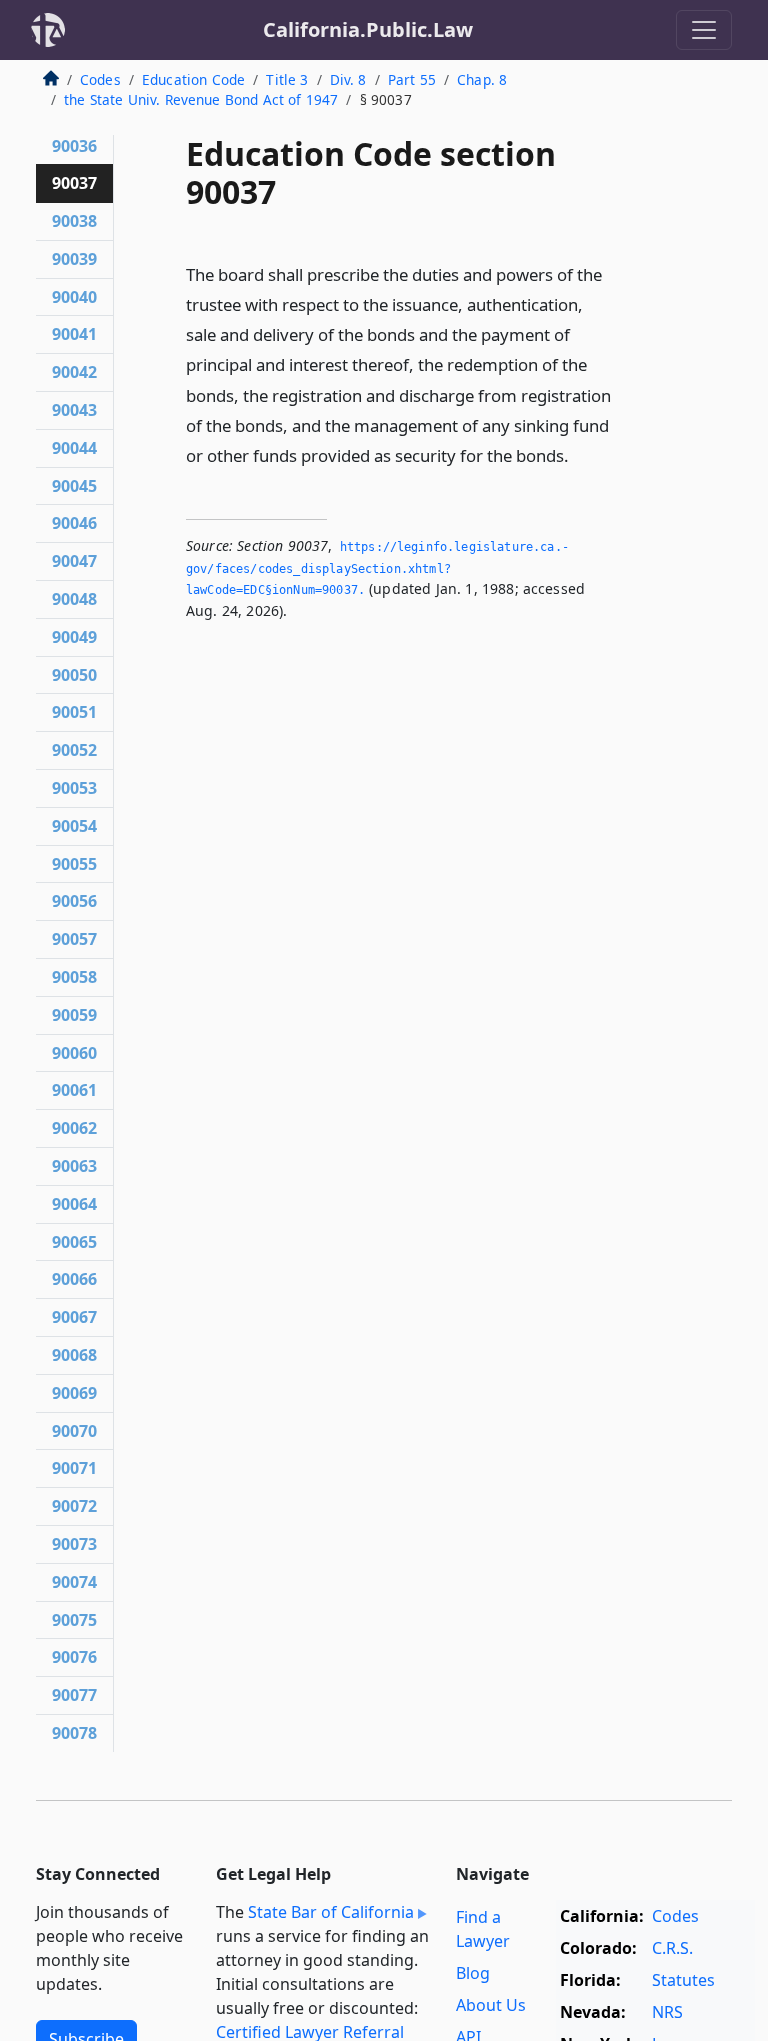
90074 (74, 1582)
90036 (74, 146)
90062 (74, 1128)
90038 (74, 221)
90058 (74, 977)
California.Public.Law (368, 29)
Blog (473, 1973)
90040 (74, 297)
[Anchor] (580, 454)
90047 (74, 561)
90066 (74, 1279)
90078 (74, 1733)
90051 (74, 712)
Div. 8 (348, 79)
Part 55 (412, 79)
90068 (74, 1355)
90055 (74, 864)
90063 (74, 1166)
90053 (74, 788)
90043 (74, 410)
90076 (74, 1657)
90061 (74, 1090)
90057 (74, 939)
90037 (74, 183)
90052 (74, 750)
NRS (667, 2012)
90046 (74, 523)
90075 (74, 1620)
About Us (491, 2005)
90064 (74, 1204)
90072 (74, 1506)
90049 (74, 637)
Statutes (683, 1980)
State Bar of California (331, 1912)
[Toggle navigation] (704, 30)
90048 (74, 599)
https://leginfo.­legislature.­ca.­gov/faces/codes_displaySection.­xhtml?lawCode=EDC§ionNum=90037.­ (377, 568)
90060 (74, 1053)
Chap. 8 (482, 79)
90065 (74, 1242)
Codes (100, 79)
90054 (74, 826)
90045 (74, 486)
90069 (74, 1393)
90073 (74, 1544)
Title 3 (287, 79)
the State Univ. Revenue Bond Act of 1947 (201, 99)
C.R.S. (672, 1948)
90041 (74, 334)
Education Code (193, 79)
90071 (74, 1468)
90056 (74, 901)
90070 (74, 1431)
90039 (74, 259)
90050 (74, 675)
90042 (74, 372)
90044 (74, 448)
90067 (74, 1317)
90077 (74, 1695)
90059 (74, 1015)
